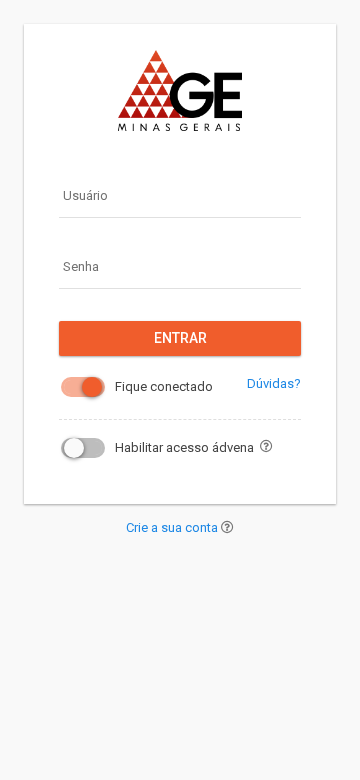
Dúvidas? (274, 383)
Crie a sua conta (173, 527)
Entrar (180, 338)
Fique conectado (164, 386)
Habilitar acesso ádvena (184, 447)
